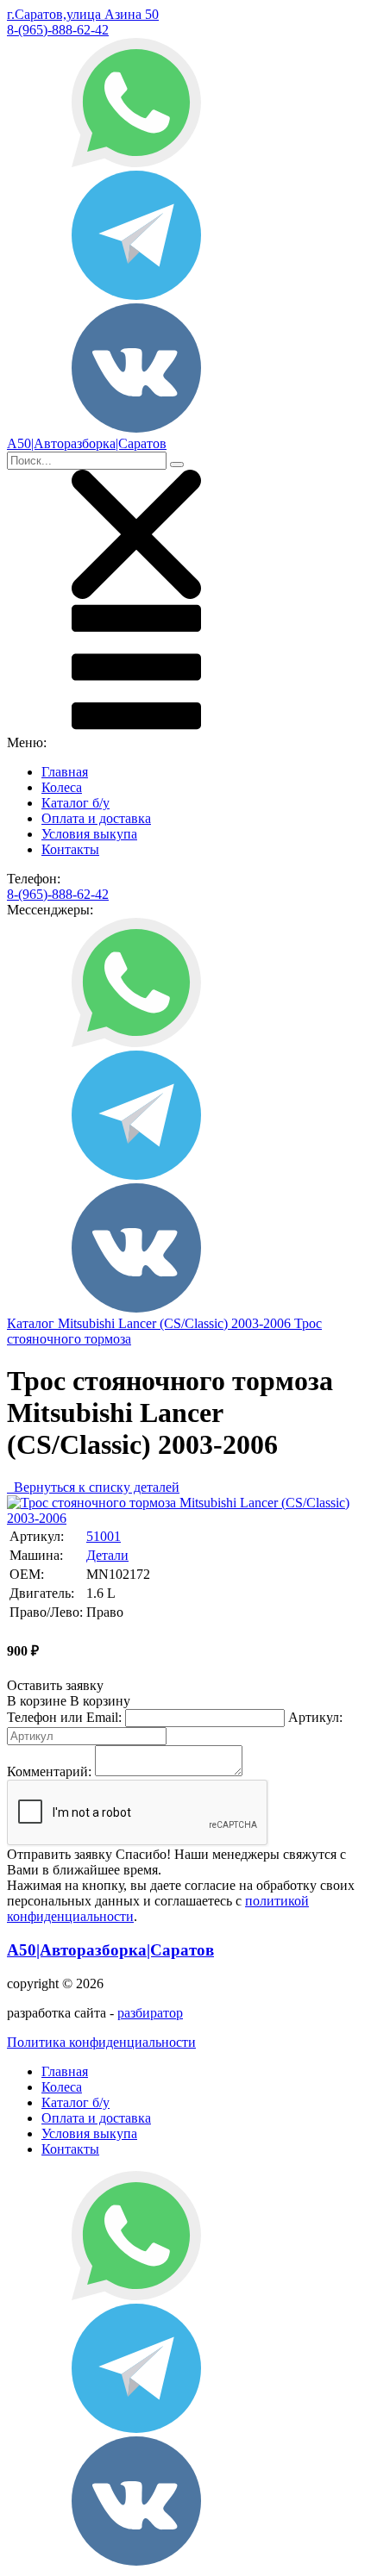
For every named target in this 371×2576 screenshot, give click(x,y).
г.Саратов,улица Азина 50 (83, 14)
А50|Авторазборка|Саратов (110, 1950)
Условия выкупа (89, 834)
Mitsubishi (88, 1323)
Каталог (32, 1323)
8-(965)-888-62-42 (58, 30)
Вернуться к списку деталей (93, 1487)
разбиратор (150, 2013)
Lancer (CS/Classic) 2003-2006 (206, 1323)
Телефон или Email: (64, 1717)
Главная (65, 772)
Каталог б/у (75, 803)
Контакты (70, 849)
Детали (107, 1555)
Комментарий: (49, 1771)
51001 (104, 1536)
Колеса (62, 787)
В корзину (69, 1701)
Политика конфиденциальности (101, 2042)
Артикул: (315, 1717)
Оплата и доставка (96, 818)
